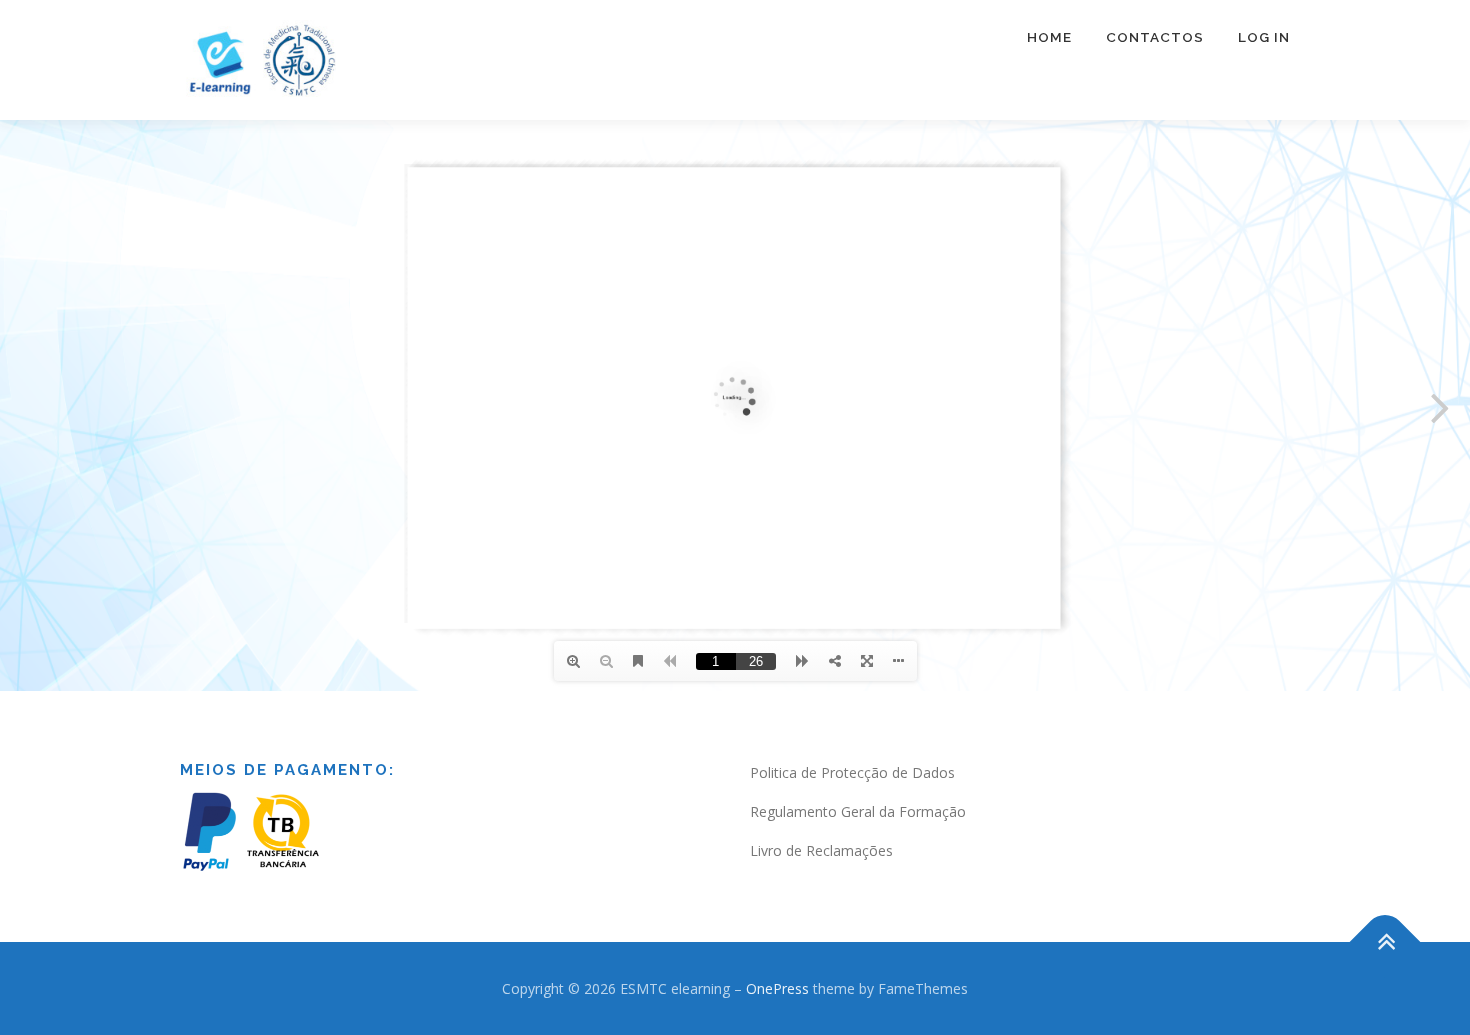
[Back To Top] (1385, 941)
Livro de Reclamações (821, 850)
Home (1049, 37)
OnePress (777, 988)
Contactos (1155, 37)
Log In (1264, 37)
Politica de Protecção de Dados (852, 772)
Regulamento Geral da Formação (858, 811)
